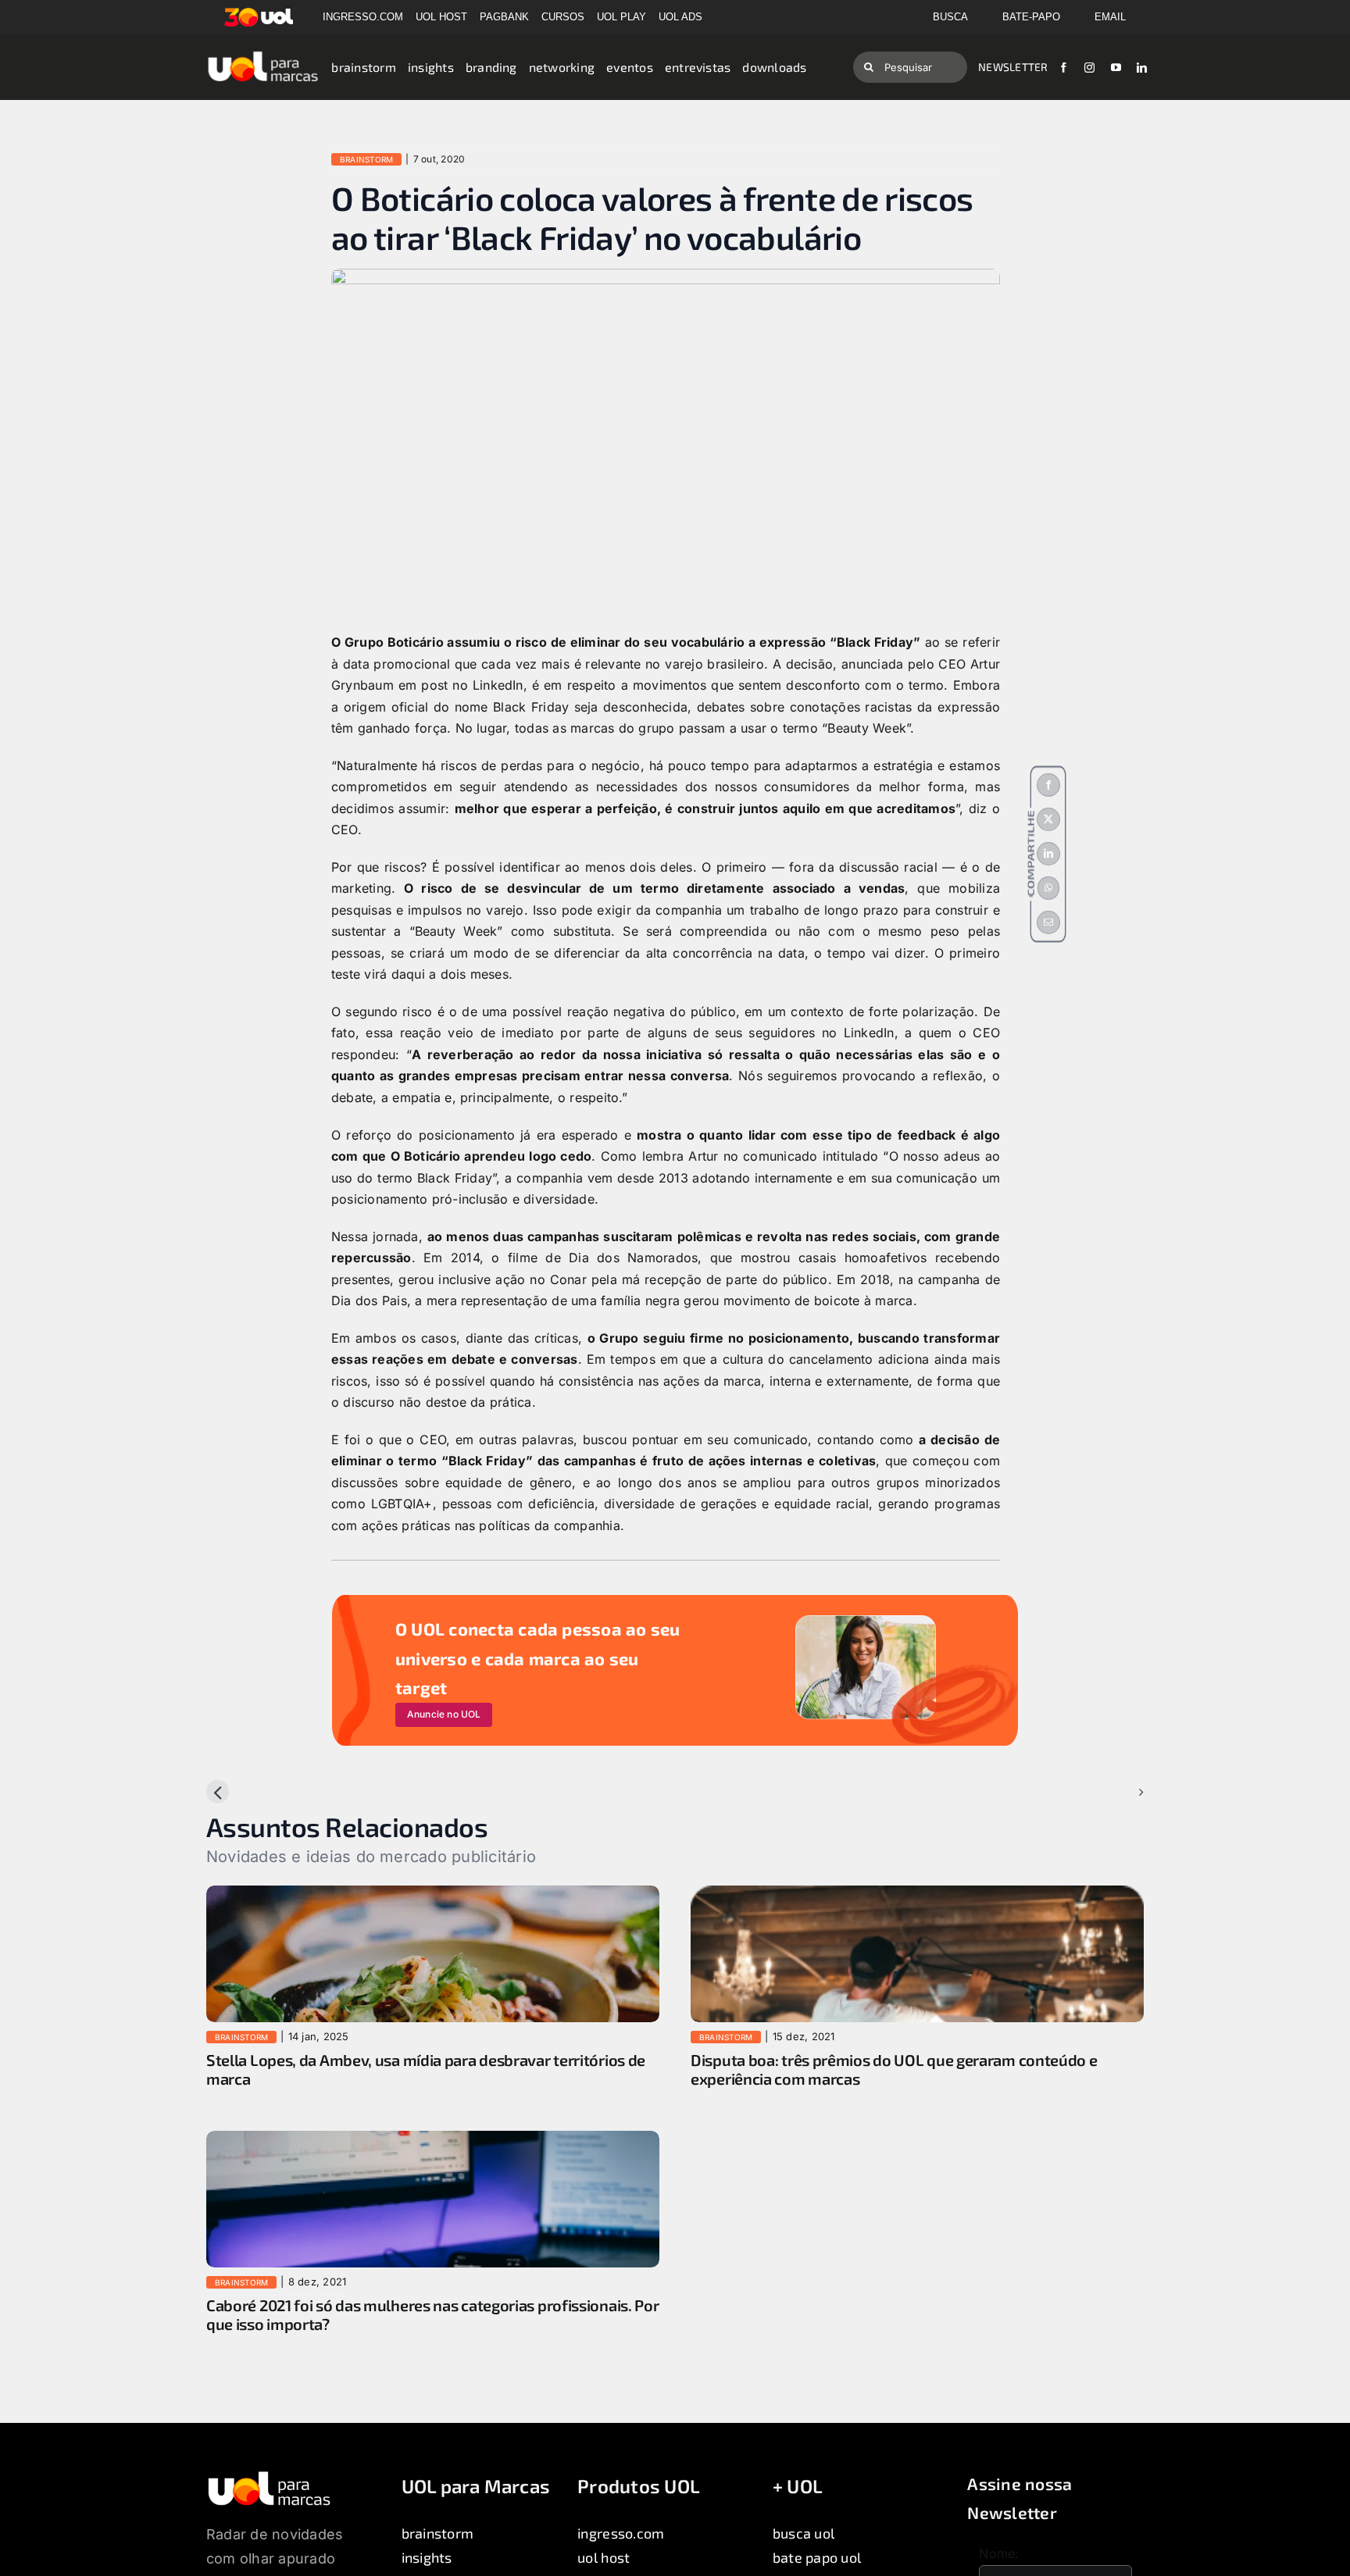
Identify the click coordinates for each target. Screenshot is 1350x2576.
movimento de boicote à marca (818, 1300)
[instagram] (1089, 68)
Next (1117, 1792)
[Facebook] (1048, 785)
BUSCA (950, 17)
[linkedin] (1142, 68)
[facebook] (1064, 68)
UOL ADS (680, 17)
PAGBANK (504, 17)
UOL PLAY (621, 17)
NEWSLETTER (1013, 67)
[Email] (1048, 922)
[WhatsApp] (1048, 888)
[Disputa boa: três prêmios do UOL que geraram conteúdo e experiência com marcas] (917, 1896)
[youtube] (1116, 68)
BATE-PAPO (1031, 17)
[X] (1048, 819)
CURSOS (563, 17)
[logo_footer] (269, 2476)
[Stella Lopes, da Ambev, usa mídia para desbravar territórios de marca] (433, 1896)
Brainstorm (366, 159)
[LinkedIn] (1048, 854)
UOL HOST (441, 17)
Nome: (999, 2553)
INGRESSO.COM (363, 17)
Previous (245, 1792)
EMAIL (1110, 17)
